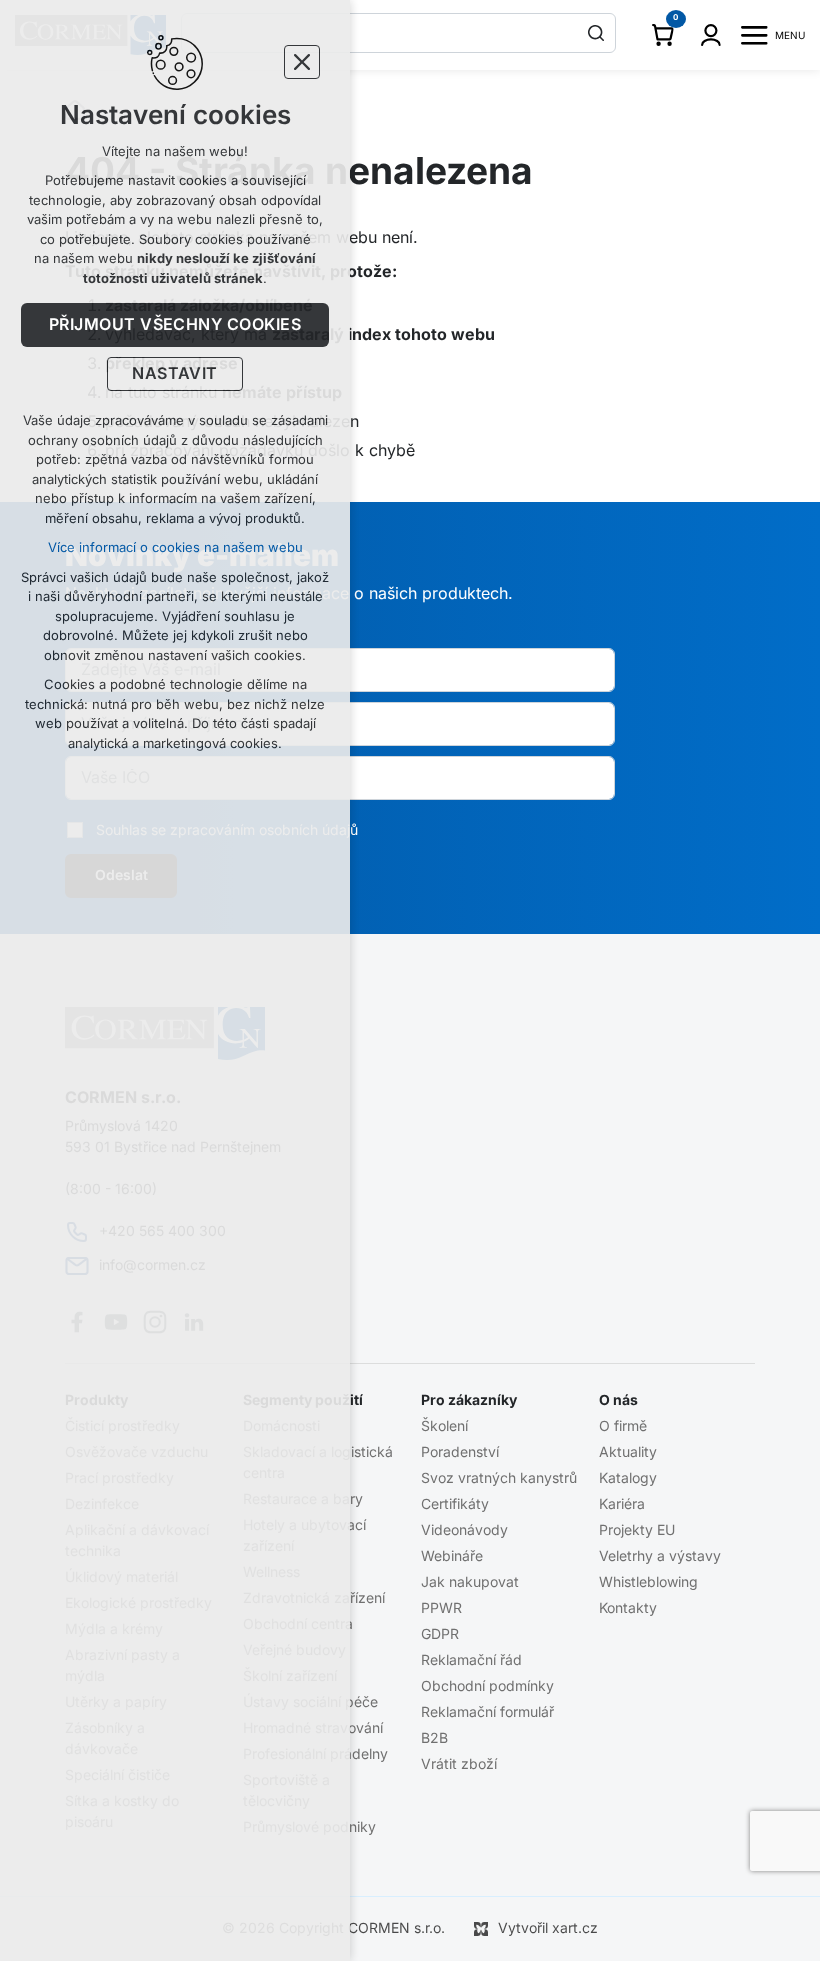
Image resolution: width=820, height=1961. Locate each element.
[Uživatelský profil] (711, 35)
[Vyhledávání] (399, 33)
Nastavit (175, 374)
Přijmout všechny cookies (175, 325)
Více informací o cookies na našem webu (175, 547)
